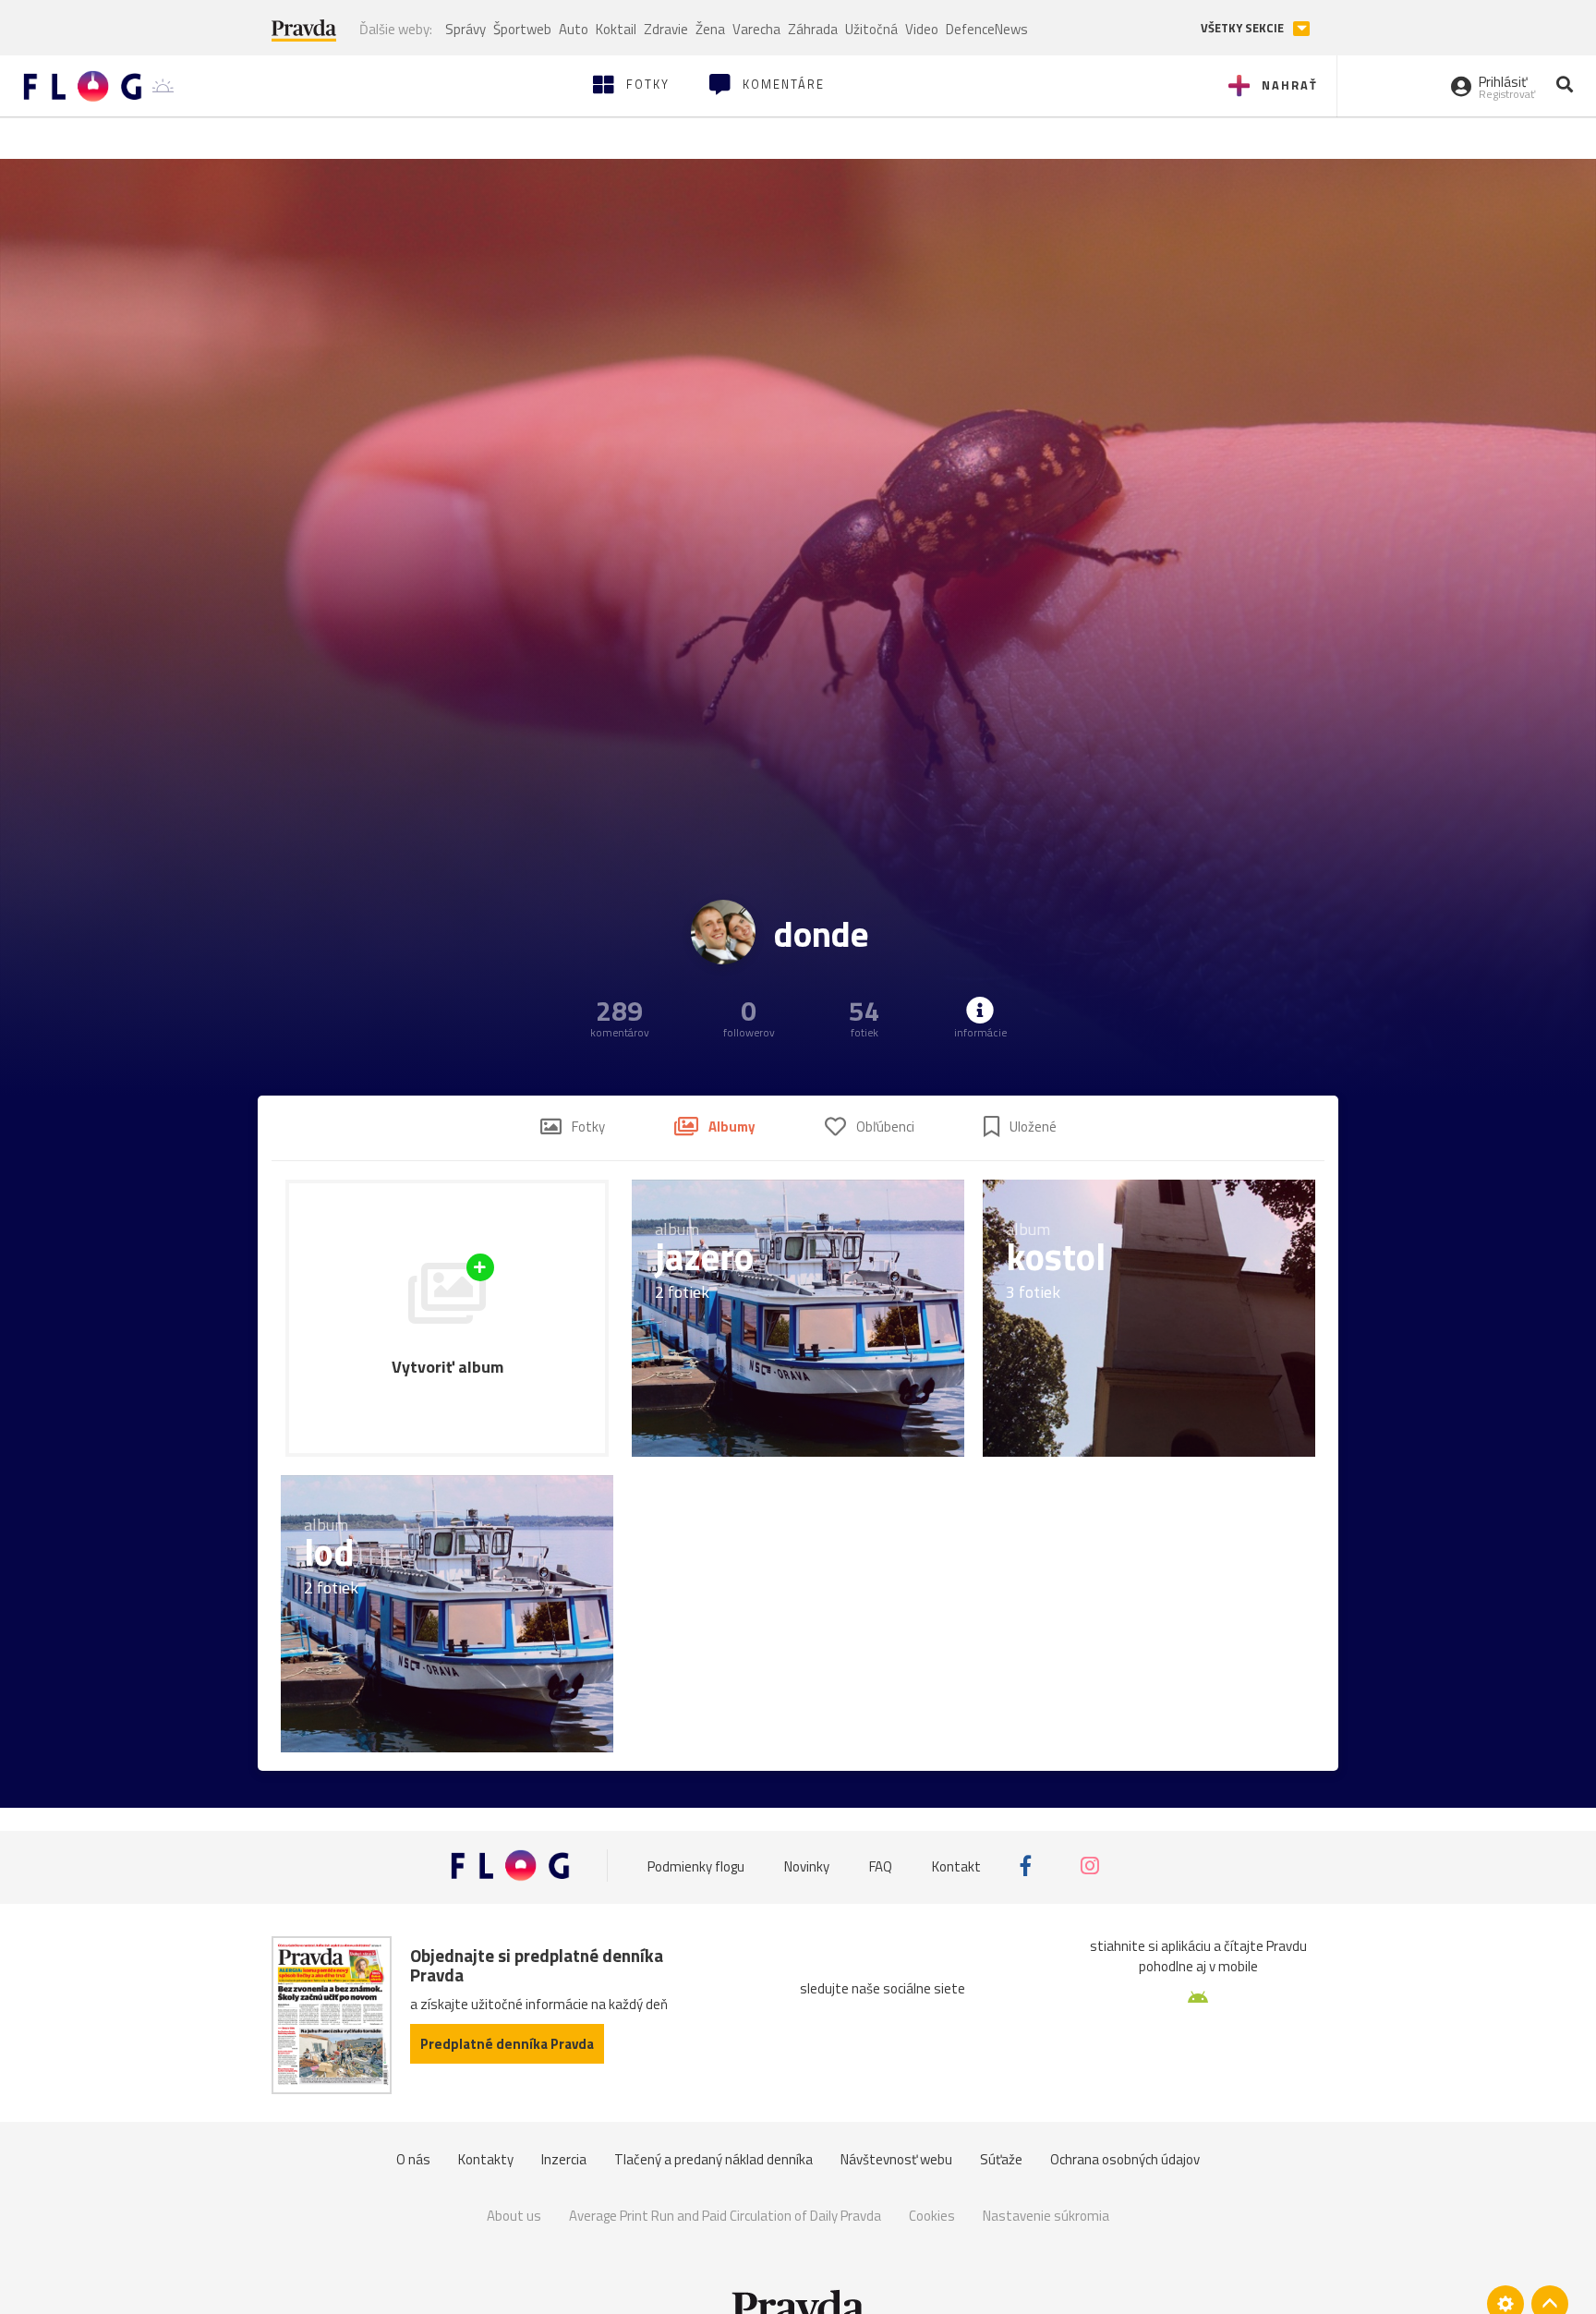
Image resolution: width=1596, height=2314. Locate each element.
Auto (574, 29)
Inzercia (564, 2159)
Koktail (616, 29)
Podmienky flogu (696, 1866)
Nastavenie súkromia (1046, 2216)
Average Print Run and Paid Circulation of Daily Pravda (725, 2216)
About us (514, 2216)
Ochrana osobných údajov (1125, 2159)
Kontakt (956, 1866)
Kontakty (486, 2159)
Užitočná (871, 29)
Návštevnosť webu (896, 2159)
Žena (710, 29)
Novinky (807, 1866)
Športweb (522, 29)
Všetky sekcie (1244, 28)
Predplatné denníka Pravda (507, 2044)
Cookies (932, 2216)
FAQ (881, 1866)
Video (922, 29)
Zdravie (666, 29)
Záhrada (813, 29)
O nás (413, 2159)
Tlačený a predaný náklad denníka (713, 2159)
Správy (465, 29)
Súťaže (1001, 2159)
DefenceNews (987, 29)
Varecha (756, 29)
